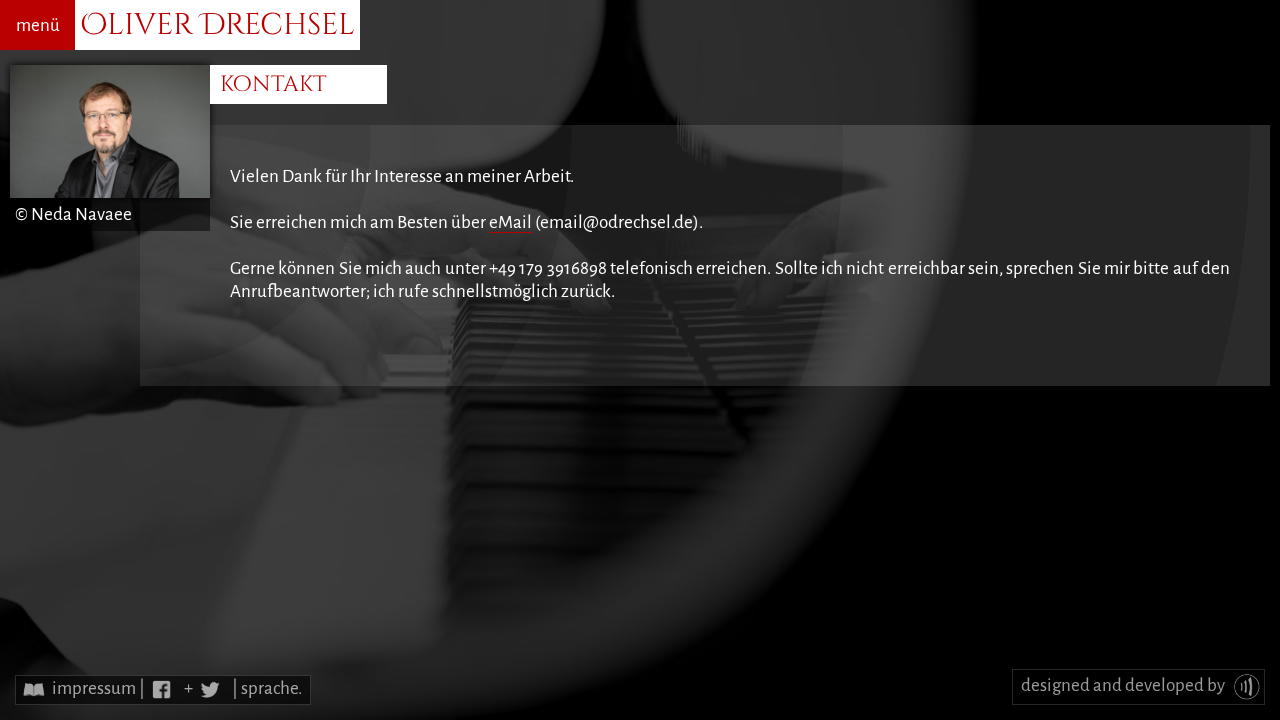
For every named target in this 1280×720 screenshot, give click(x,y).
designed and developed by (1124, 685)
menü (38, 25)
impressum (94, 688)
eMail (510, 222)
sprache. (271, 688)
